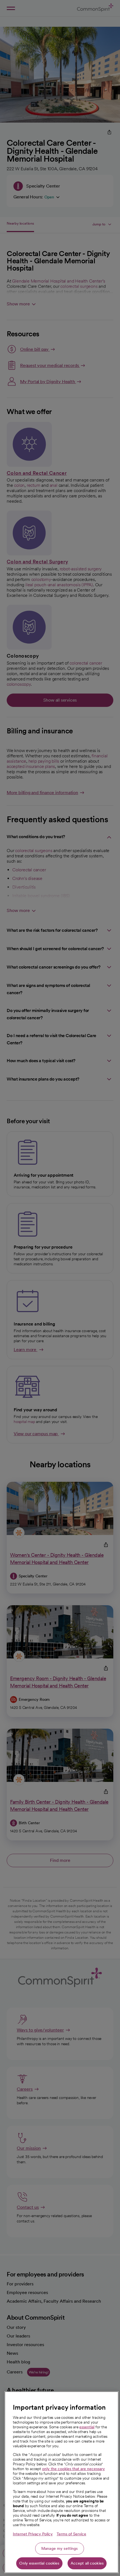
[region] (62, 2482)
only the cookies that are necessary (74, 2469)
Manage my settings (60, 2548)
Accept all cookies (87, 2563)
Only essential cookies (39, 2563)
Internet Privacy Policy (33, 2534)
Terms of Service (71, 2534)
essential (87, 2427)
